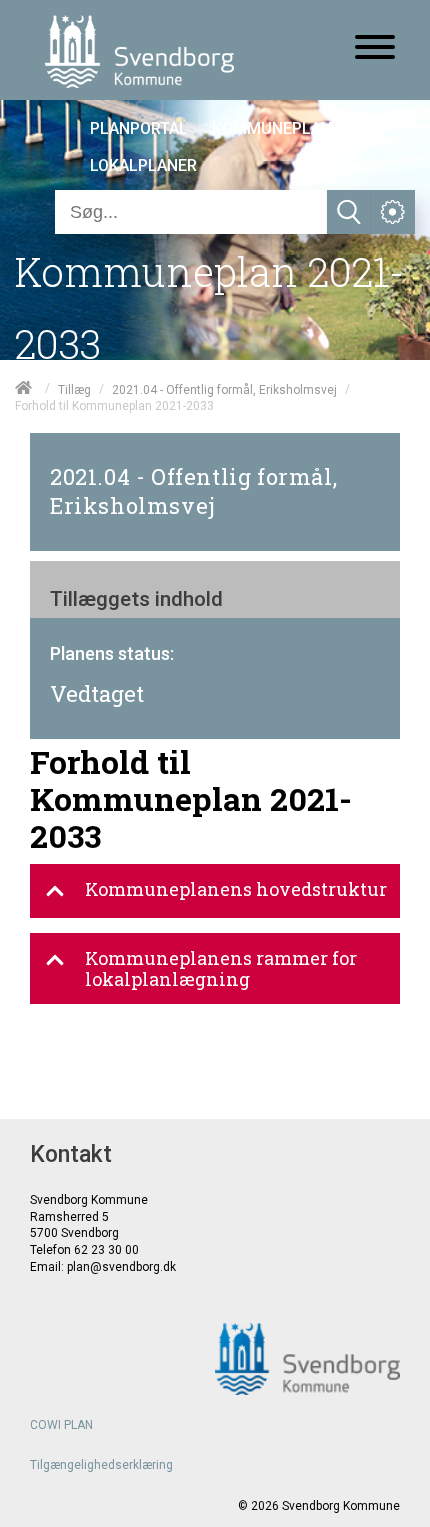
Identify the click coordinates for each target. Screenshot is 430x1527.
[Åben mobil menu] (375, 49)
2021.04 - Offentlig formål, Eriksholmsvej (224, 389)
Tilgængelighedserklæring (101, 1465)
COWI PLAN (61, 1425)
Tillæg (74, 389)
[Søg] (349, 212)
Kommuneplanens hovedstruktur (236, 889)
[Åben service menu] (393, 212)
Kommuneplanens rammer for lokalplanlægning (221, 968)
